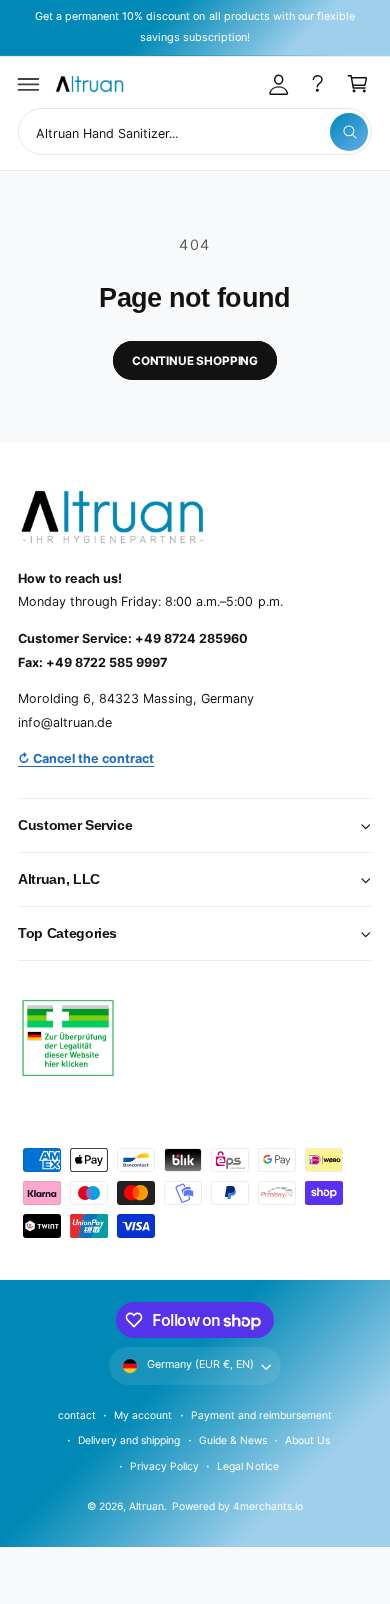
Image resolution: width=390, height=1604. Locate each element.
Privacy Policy (164, 1466)
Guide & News (233, 1440)
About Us (307, 1440)
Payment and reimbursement (261, 1415)
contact (77, 1415)
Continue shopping (195, 361)
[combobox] (195, 131)
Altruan (146, 1506)
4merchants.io (268, 1506)
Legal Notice (247, 1466)
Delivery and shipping (129, 1440)
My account (143, 1415)
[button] (29, 84)
